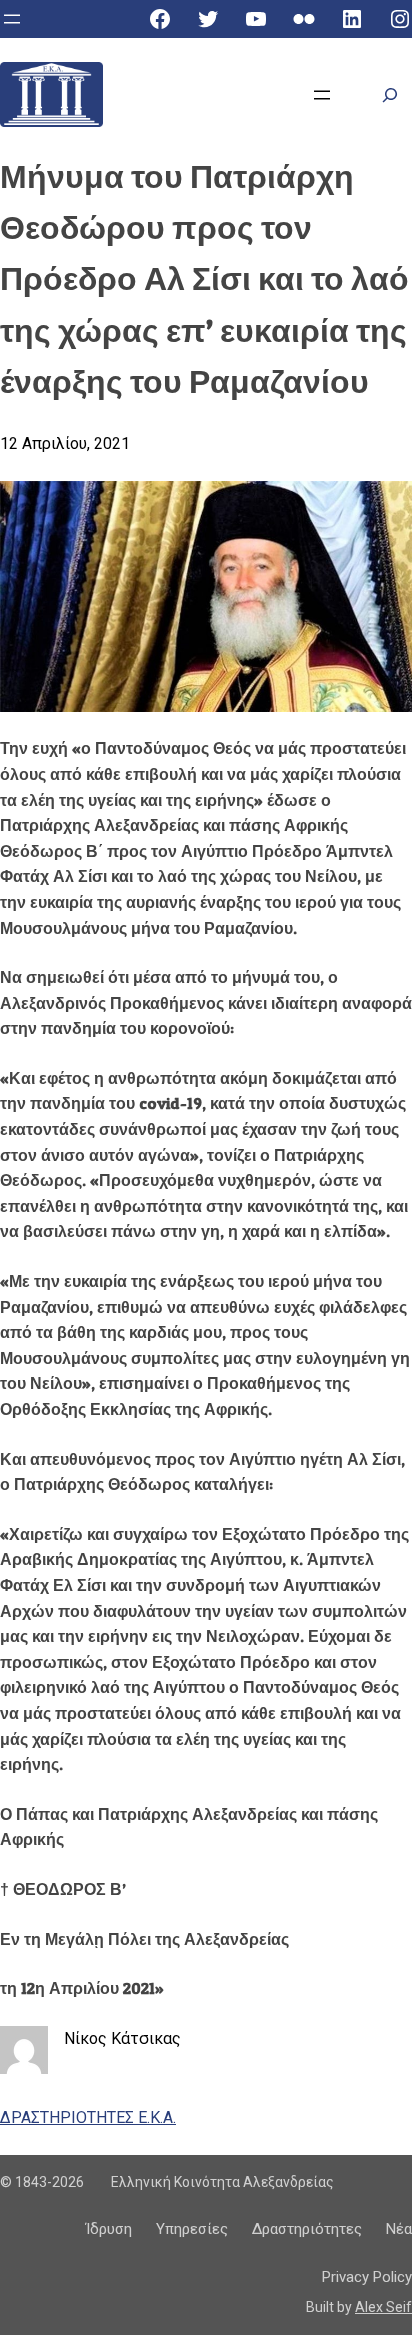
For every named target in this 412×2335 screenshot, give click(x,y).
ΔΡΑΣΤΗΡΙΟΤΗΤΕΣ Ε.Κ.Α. (88, 2117)
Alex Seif (383, 2307)
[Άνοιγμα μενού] (12, 19)
